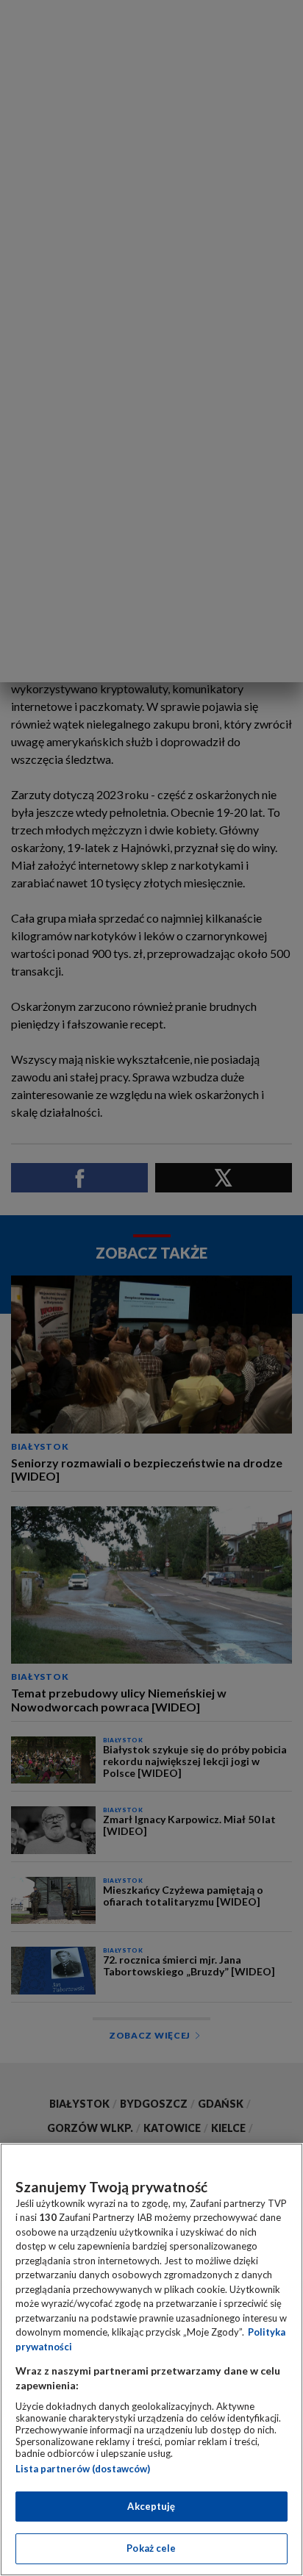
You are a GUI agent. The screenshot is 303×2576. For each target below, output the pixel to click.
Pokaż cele (151, 2548)
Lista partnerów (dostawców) (83, 2469)
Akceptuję (151, 2506)
